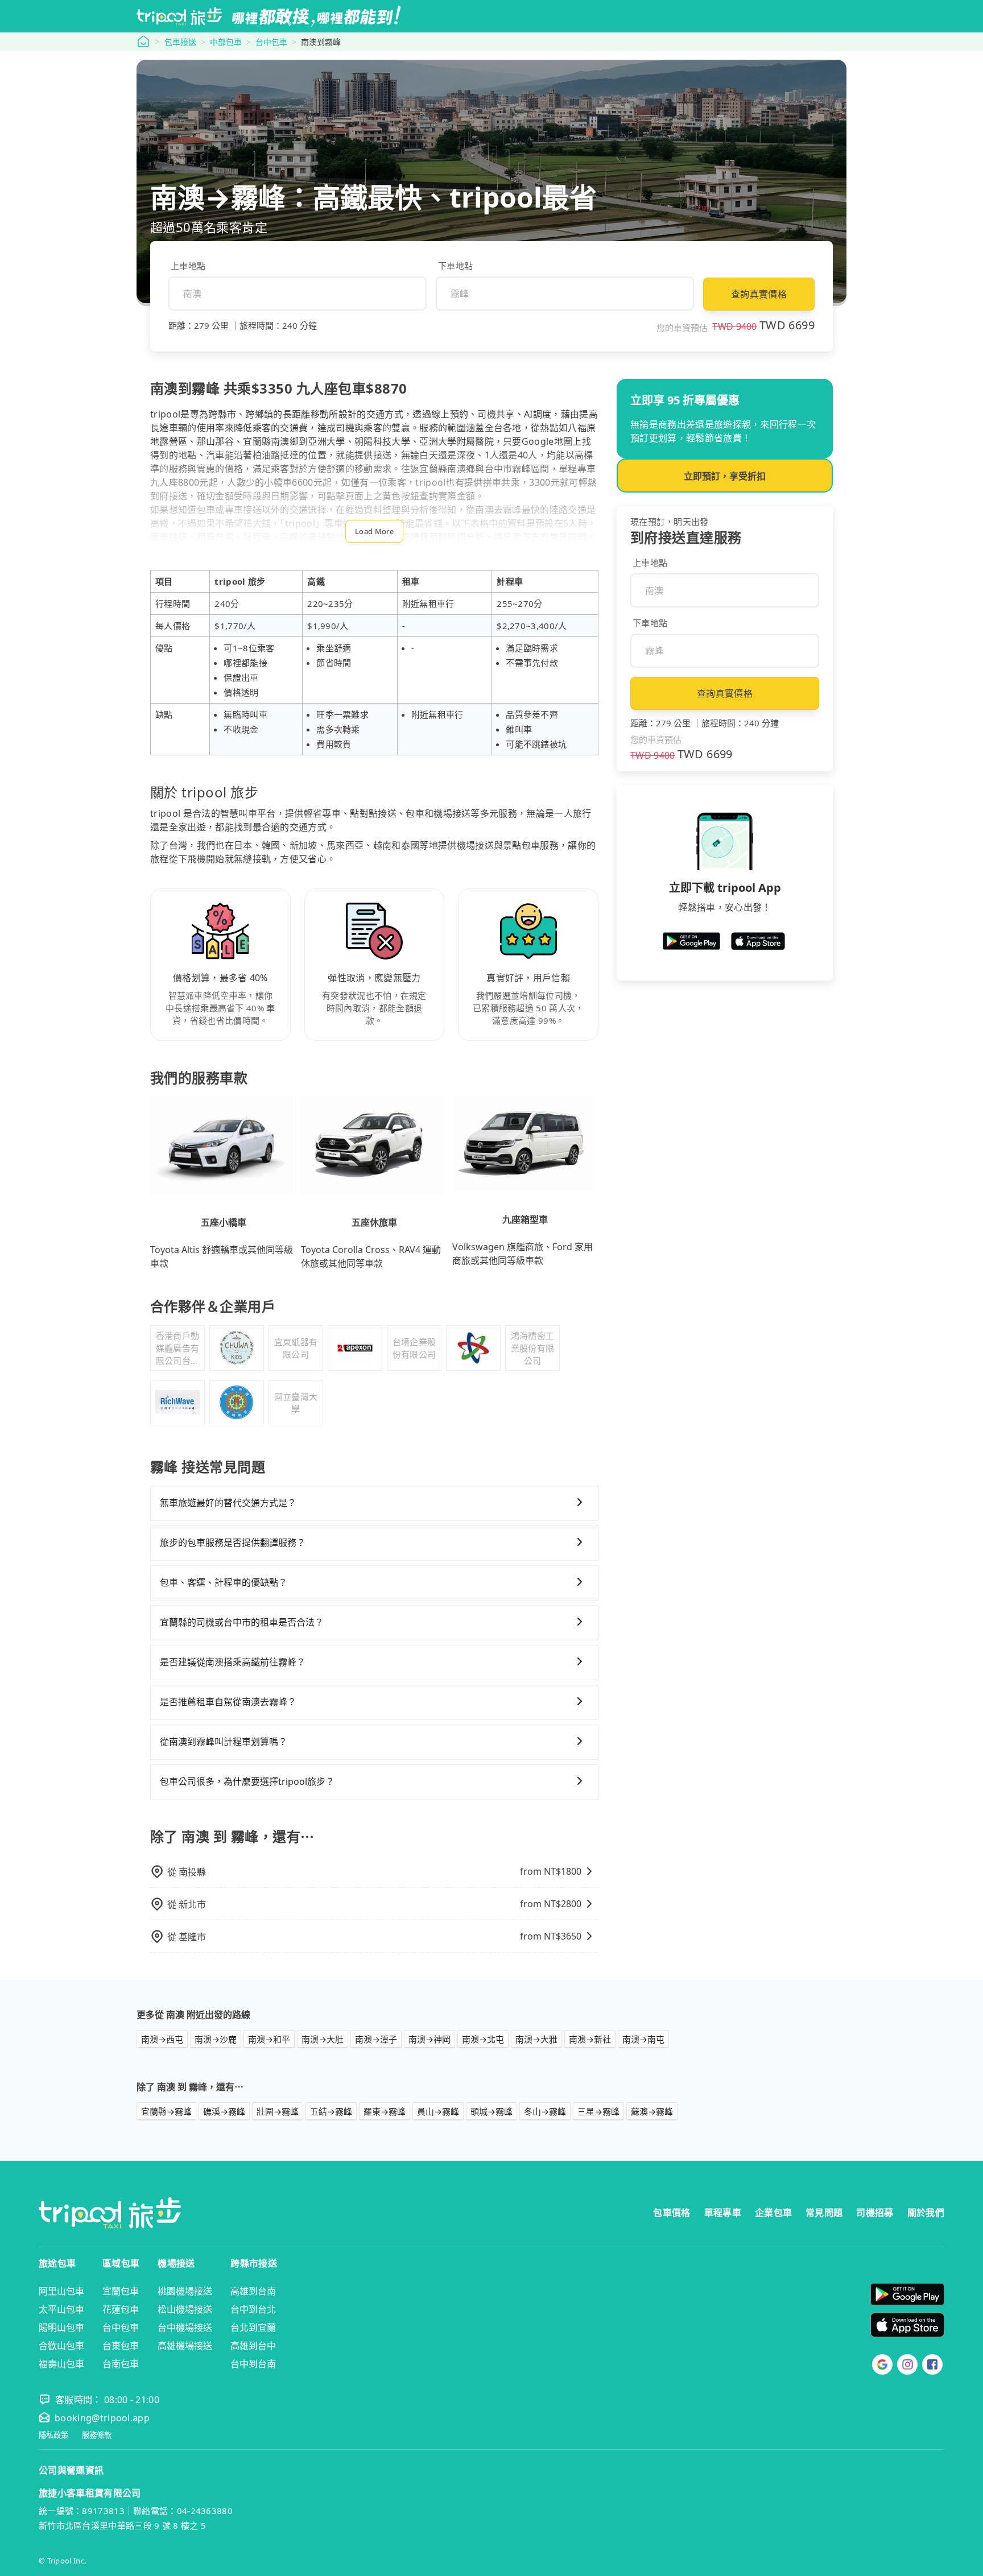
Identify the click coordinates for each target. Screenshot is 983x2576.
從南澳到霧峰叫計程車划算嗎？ (224, 1742)
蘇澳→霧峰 (652, 2111)
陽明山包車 (61, 2327)
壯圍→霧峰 (278, 2111)
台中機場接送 (185, 2327)
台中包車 (271, 42)
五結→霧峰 (331, 2111)
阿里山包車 (61, 2291)
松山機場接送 (185, 2309)
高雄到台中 (253, 2346)
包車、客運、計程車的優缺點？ (224, 1582)
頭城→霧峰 (491, 2111)
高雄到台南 (253, 2291)
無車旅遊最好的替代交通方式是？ (228, 1503)
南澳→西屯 (162, 2039)
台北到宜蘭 (253, 2327)
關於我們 (926, 2213)
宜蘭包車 (121, 2291)
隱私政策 (53, 2435)
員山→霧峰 (438, 2111)
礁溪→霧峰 (224, 2111)
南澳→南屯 (643, 2039)
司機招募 (875, 2213)
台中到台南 (253, 2364)
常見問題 (824, 2213)
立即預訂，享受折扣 (725, 476)
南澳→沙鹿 (216, 2039)
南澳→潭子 (376, 2039)
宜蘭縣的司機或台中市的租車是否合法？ (242, 1622)
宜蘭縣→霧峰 (166, 2111)
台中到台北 (253, 2309)
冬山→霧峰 (545, 2111)
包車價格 (672, 2213)
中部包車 (226, 42)
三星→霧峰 (598, 2111)
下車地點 (455, 266)
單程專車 (723, 2213)
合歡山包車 (61, 2346)
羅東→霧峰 (385, 2111)
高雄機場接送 (185, 2346)
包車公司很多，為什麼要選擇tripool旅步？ (247, 1781)
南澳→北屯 (483, 2039)
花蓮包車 (121, 2309)
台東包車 (121, 2346)
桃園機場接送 (185, 2291)
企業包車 (773, 2213)
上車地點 (188, 266)
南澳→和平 (269, 2039)
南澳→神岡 (429, 2039)
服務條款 (97, 2435)
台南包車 (121, 2364)
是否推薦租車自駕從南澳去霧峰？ (228, 1702)
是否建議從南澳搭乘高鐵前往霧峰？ (233, 1662)
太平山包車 (61, 2309)
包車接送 (180, 42)
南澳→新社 (590, 2039)
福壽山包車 (61, 2364)
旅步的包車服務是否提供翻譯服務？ (233, 1543)
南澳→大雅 (536, 2039)
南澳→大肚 (323, 2039)
